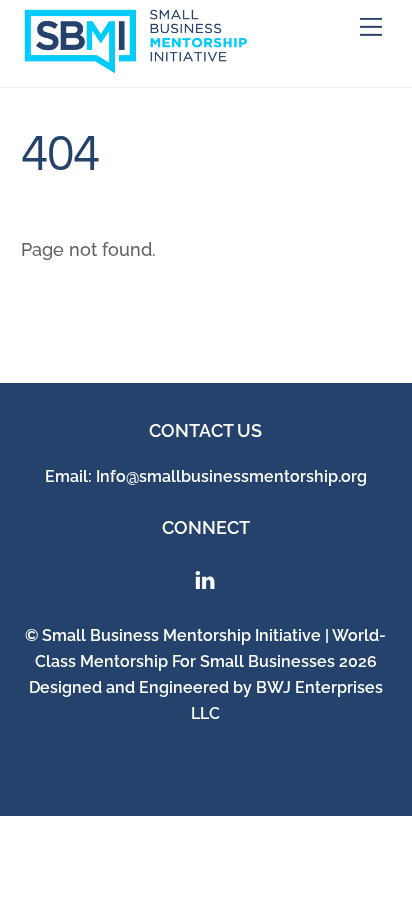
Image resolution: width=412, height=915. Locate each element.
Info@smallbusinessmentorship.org (231, 476)
